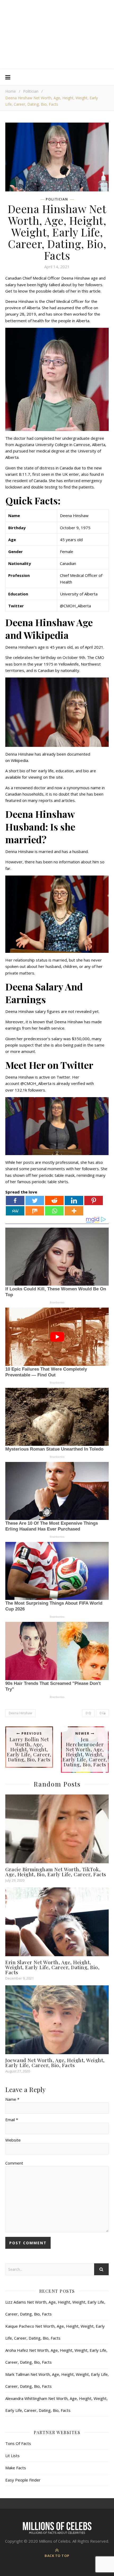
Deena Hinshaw (20, 1713)
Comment (14, 2163)
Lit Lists (12, 2456)
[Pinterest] (94, 1201)
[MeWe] (15, 1211)
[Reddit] (54, 1201)
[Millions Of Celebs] (57, 35)
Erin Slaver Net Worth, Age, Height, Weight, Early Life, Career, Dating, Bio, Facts (52, 1967)
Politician (31, 91)
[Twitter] (35, 1201)
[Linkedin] (74, 1201)
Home (11, 91)
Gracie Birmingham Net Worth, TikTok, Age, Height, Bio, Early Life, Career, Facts (56, 1872)
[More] (74, 1211)
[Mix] (35, 1211)
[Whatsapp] (54, 1211)
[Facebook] (15, 1201)
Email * (12, 2120)
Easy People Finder (23, 2480)
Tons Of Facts (18, 2443)
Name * (12, 2099)
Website (13, 2140)
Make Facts (16, 2468)
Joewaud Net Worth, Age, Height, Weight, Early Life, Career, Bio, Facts (55, 2063)
